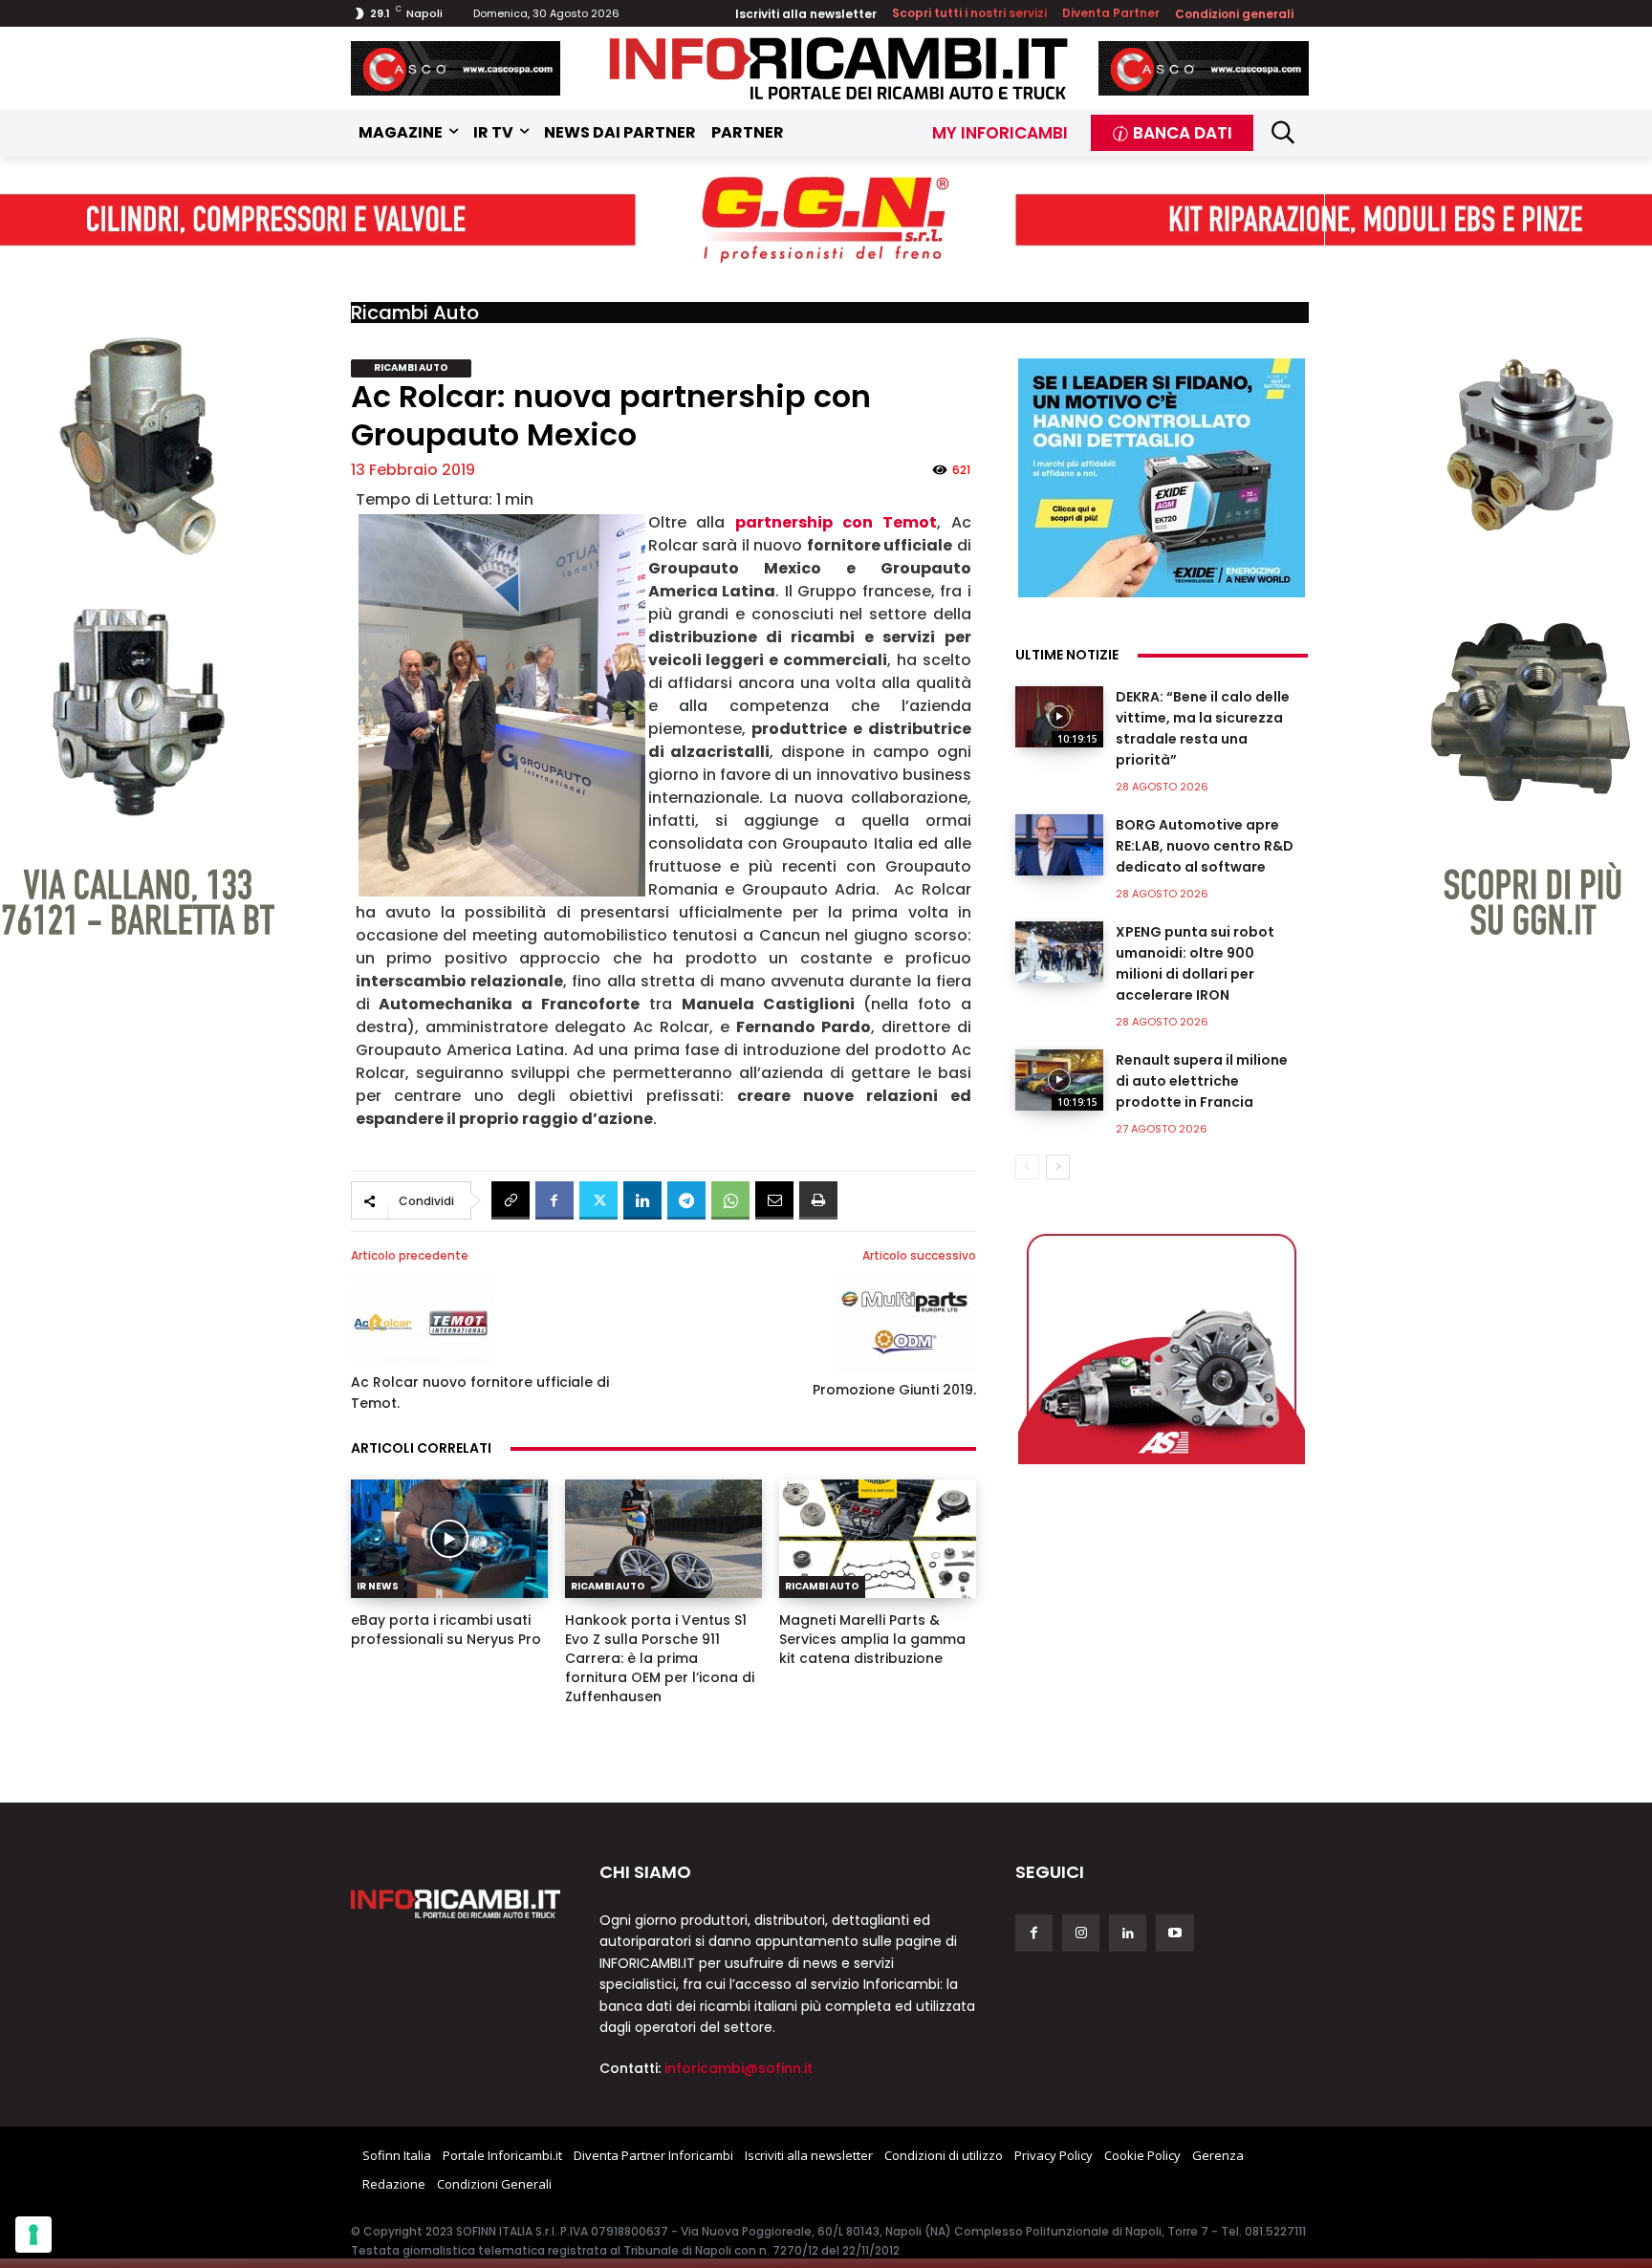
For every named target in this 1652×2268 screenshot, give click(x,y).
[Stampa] (818, 1200)
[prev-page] (1027, 1167)
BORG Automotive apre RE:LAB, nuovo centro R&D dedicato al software (1205, 846)
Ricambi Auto (415, 313)
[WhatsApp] (730, 1200)
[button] (1283, 132)
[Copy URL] (511, 1200)
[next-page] (1058, 1167)
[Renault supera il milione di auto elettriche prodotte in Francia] (1059, 1080)
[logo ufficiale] (456, 1904)
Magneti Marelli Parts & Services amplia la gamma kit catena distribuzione (872, 1639)
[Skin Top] (826, 220)
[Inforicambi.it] (838, 68)
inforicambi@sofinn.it (739, 2068)
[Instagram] (1081, 1933)
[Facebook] (554, 1200)
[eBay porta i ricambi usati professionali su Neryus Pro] (449, 1539)
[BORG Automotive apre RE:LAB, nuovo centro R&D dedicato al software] (1059, 845)
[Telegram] (686, 1200)
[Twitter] (598, 1200)
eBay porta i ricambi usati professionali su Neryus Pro (446, 1630)
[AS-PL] (1162, 1345)
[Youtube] (1174, 1933)
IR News (378, 1586)
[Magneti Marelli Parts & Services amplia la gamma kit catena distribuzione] (878, 1539)
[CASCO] (456, 68)
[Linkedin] (642, 1200)
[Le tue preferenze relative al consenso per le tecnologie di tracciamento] (33, 2235)
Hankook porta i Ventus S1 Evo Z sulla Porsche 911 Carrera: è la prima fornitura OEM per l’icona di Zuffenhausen (660, 1658)
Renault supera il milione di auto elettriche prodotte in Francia (1202, 1081)
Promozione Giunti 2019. (894, 1390)
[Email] (774, 1200)
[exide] (1162, 478)
